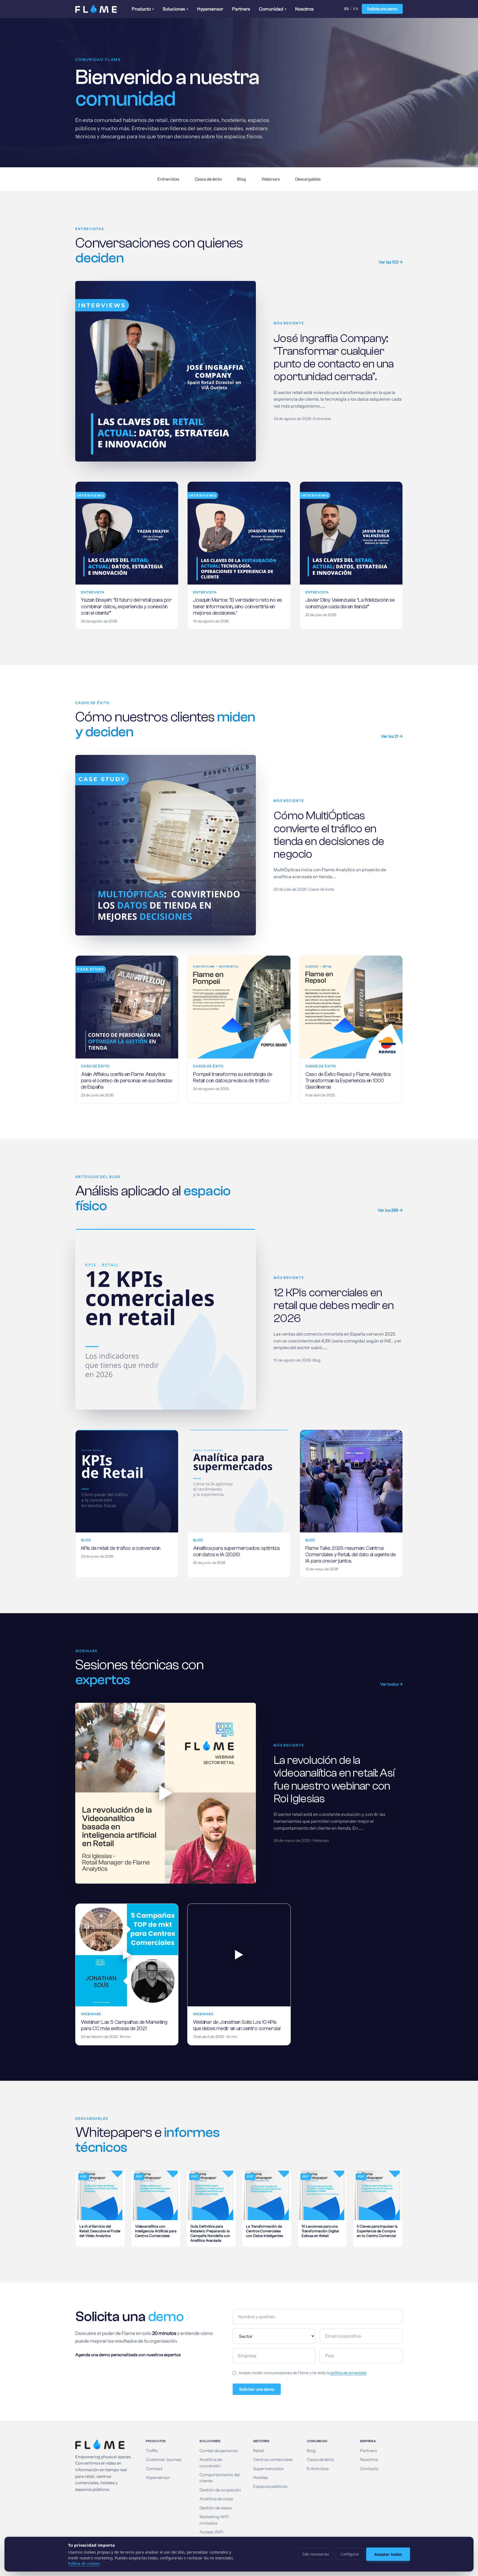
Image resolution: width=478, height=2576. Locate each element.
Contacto (369, 2469)
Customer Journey (164, 2460)
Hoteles (260, 2478)
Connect (154, 2469)
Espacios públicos (270, 2486)
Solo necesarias (316, 2554)
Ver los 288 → (390, 1210)
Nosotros (304, 9)
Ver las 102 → (391, 262)
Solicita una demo (382, 9)
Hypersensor (210, 9)
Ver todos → (391, 1684)
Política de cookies (84, 2564)
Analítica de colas (216, 2499)
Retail (259, 2451)
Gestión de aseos (215, 2508)
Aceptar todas (388, 2554)
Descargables (308, 179)
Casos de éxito (208, 179)
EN (356, 9)
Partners (241, 9)
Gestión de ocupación (220, 2490)
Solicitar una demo (257, 2389)
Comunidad (273, 9)
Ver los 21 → (392, 736)
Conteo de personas (219, 2451)
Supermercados (268, 2469)
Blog (241, 179)
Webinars (270, 179)
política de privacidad (348, 2373)
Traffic (152, 2451)
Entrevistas (168, 179)
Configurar (350, 2554)
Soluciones (175, 9)
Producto (143, 9)
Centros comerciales (273, 2460)
